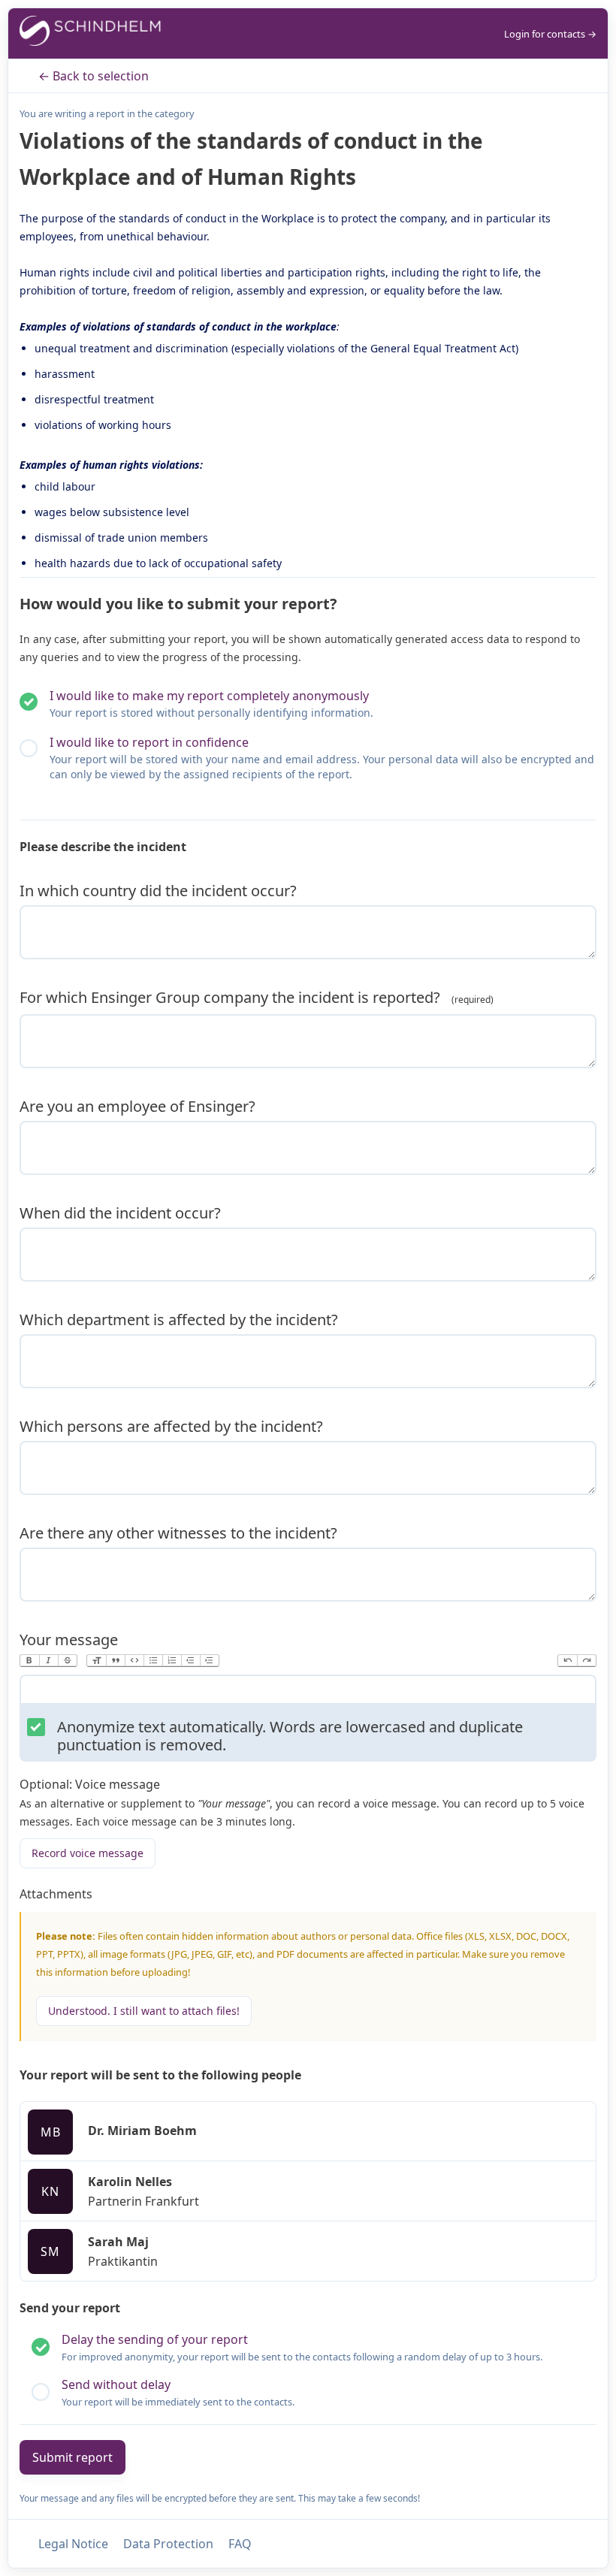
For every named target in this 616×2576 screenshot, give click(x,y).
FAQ (240, 2544)
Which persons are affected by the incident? (171, 1426)
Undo (568, 1661)
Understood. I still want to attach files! (144, 2011)
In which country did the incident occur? (158, 891)
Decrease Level (190, 1661)
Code (134, 1661)
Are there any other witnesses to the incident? (178, 1533)
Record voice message (88, 1853)
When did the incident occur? (120, 1213)
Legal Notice (73, 2544)
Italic (48, 1661)
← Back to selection (94, 76)
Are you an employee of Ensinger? (137, 1106)
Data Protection (168, 2544)
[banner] (91, 33)
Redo (586, 1661)
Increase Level (209, 1661)
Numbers (172, 1661)
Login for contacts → (550, 34)
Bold (30, 1661)
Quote (115, 1661)
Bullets (153, 1661)
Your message (69, 1640)
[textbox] (308, 1693)
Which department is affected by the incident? (179, 1320)
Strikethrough (67, 1661)
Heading (97, 1661)
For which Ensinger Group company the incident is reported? (232, 997)
